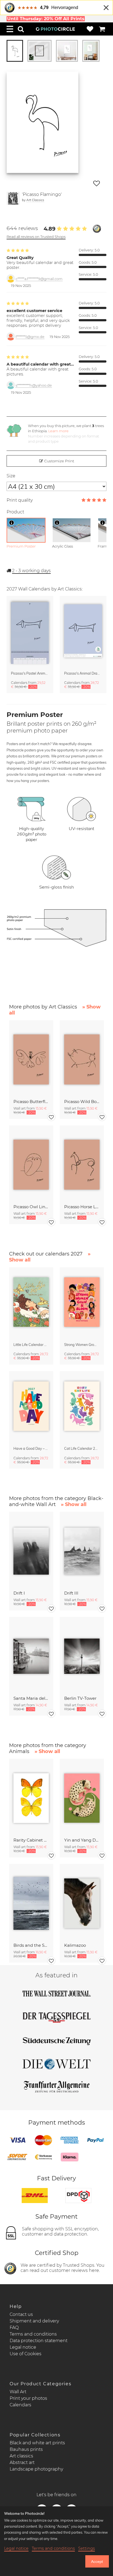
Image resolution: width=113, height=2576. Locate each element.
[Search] (21, 29)
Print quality (20, 500)
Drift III (71, 1593)
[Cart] (102, 29)
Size (11, 476)
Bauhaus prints (26, 2449)
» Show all (74, 1504)
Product (15, 512)
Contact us (21, 2314)
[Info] (12, 523)
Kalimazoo (75, 1945)
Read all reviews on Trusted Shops (36, 237)
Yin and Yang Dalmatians (82, 1840)
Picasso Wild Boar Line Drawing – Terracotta (82, 1102)
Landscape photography (36, 2469)
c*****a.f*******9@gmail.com (39, 279)
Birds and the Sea (31, 1945)
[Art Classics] (13, 198)
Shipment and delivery (34, 2321)
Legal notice (23, 2347)
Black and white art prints (37, 2443)
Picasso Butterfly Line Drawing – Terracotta (31, 1102)
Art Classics (35, 200)
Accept (97, 2562)
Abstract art (22, 2462)
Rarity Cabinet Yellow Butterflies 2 (31, 1840)
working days (31, 571)
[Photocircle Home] (55, 29)
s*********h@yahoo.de (34, 385)
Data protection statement (39, 2341)
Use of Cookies (26, 2354)
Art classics (21, 2456)
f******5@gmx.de (30, 337)
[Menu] (10, 29)
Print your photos (28, 2398)
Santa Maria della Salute (31, 1698)
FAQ (14, 2327)
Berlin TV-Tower (80, 1698)
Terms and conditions (33, 2334)
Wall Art (18, 2392)
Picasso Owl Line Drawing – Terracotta (31, 1207)
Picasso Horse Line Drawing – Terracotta (82, 1207)
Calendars (20, 2405)
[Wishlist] (90, 29)
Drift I (19, 1593)
